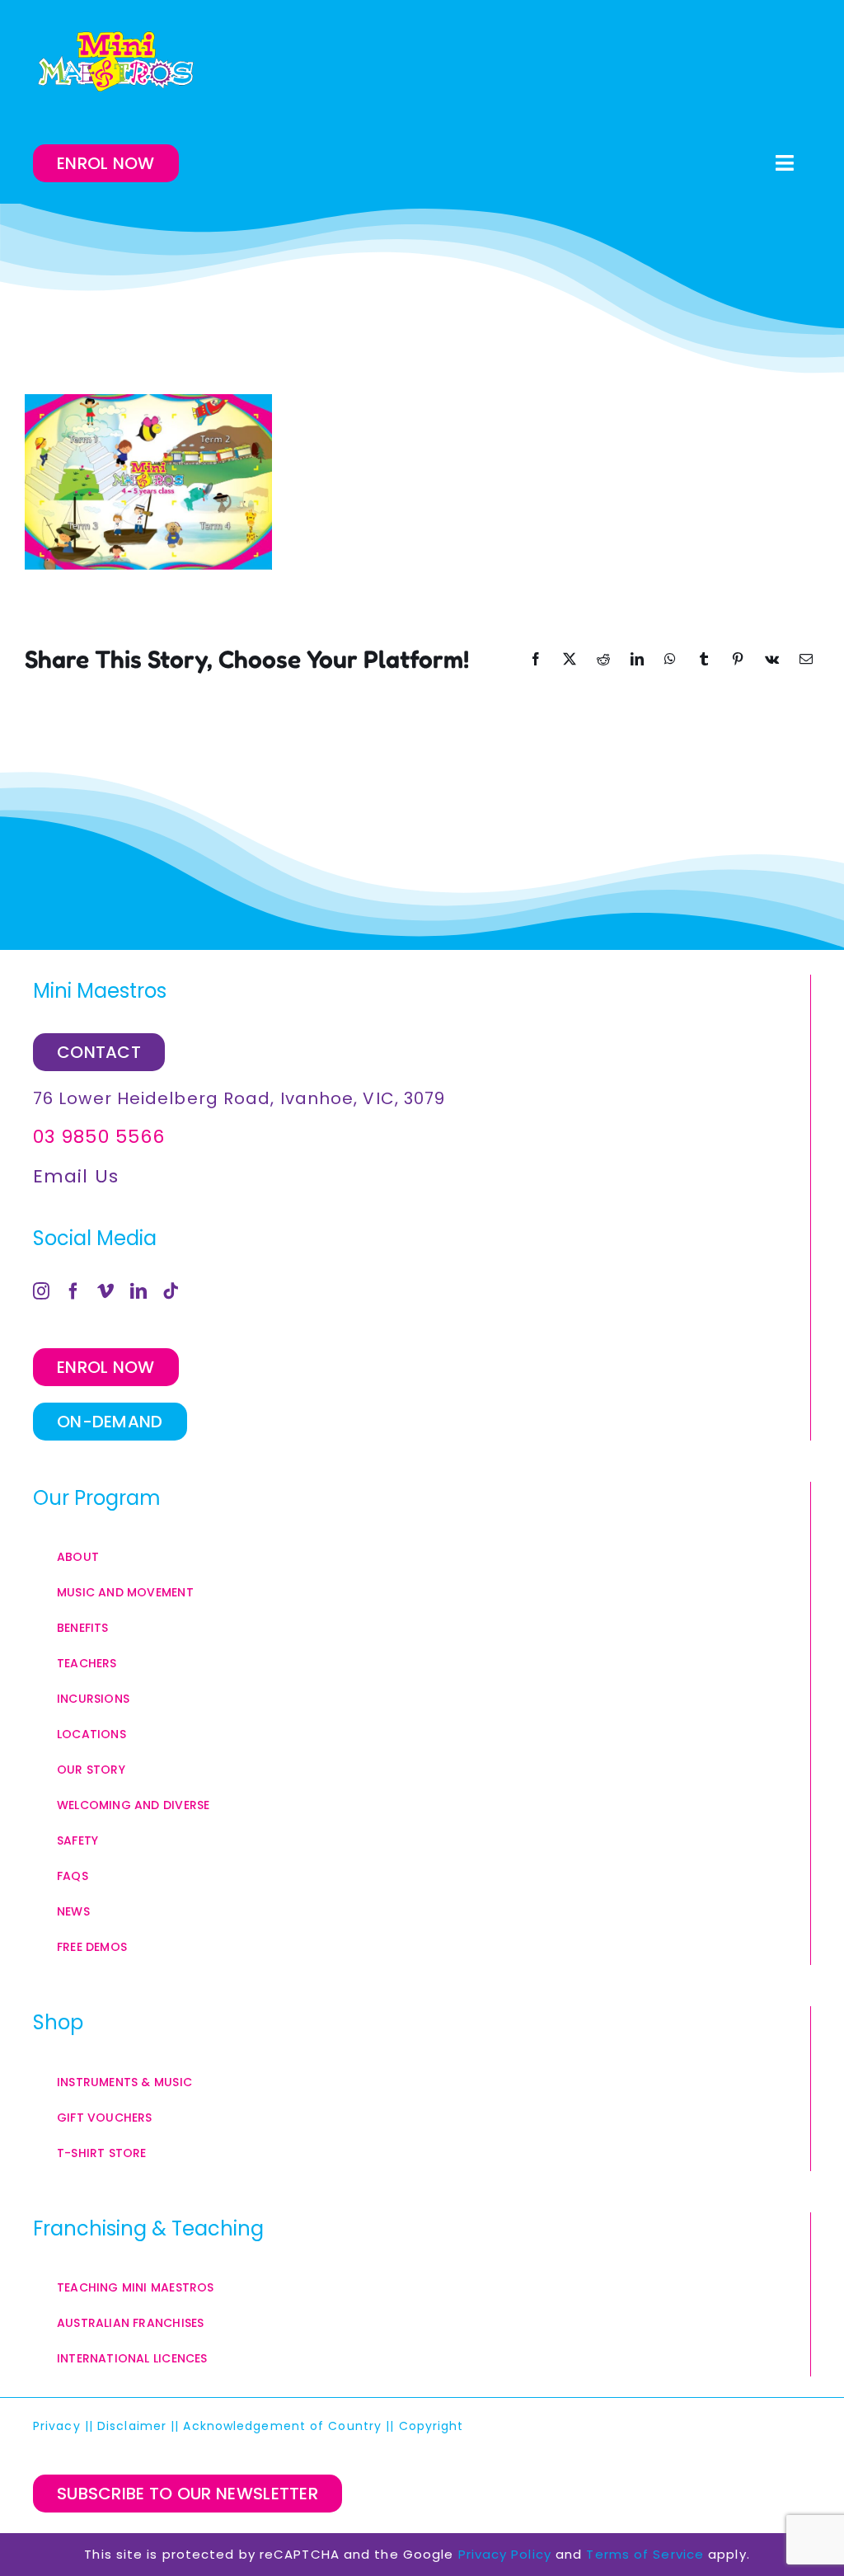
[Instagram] (42, 1291)
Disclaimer (132, 2426)
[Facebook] (74, 1291)
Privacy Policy (505, 2554)
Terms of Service (645, 2554)
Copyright (434, 2426)
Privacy (57, 2426)
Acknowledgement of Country (282, 2426)
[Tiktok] (171, 1291)
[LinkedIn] (139, 1291)
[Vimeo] (106, 1291)
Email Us (76, 1176)
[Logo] (115, 62)
